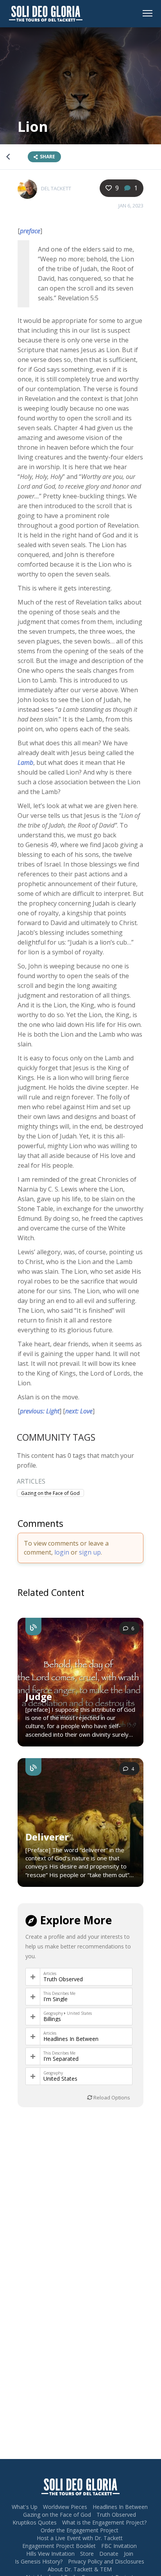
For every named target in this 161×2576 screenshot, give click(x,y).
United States (60, 2079)
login (62, 1552)
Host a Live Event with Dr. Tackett (80, 2538)
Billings (52, 2019)
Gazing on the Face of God (50, 1493)
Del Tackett (56, 188)
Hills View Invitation (50, 2554)
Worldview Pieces (65, 2507)
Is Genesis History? (39, 2561)
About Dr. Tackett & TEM (80, 2569)
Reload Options (111, 2097)
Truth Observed (63, 1979)
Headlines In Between (71, 2039)
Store (87, 2554)
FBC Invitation (119, 2546)
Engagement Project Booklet (59, 2546)
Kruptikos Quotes (35, 2522)
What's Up (25, 2507)
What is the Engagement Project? (104, 2522)
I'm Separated (61, 2059)
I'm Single (55, 1999)
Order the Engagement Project (80, 2530)
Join (129, 2554)
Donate (109, 2554)
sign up (90, 1552)
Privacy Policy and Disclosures (106, 2561)
